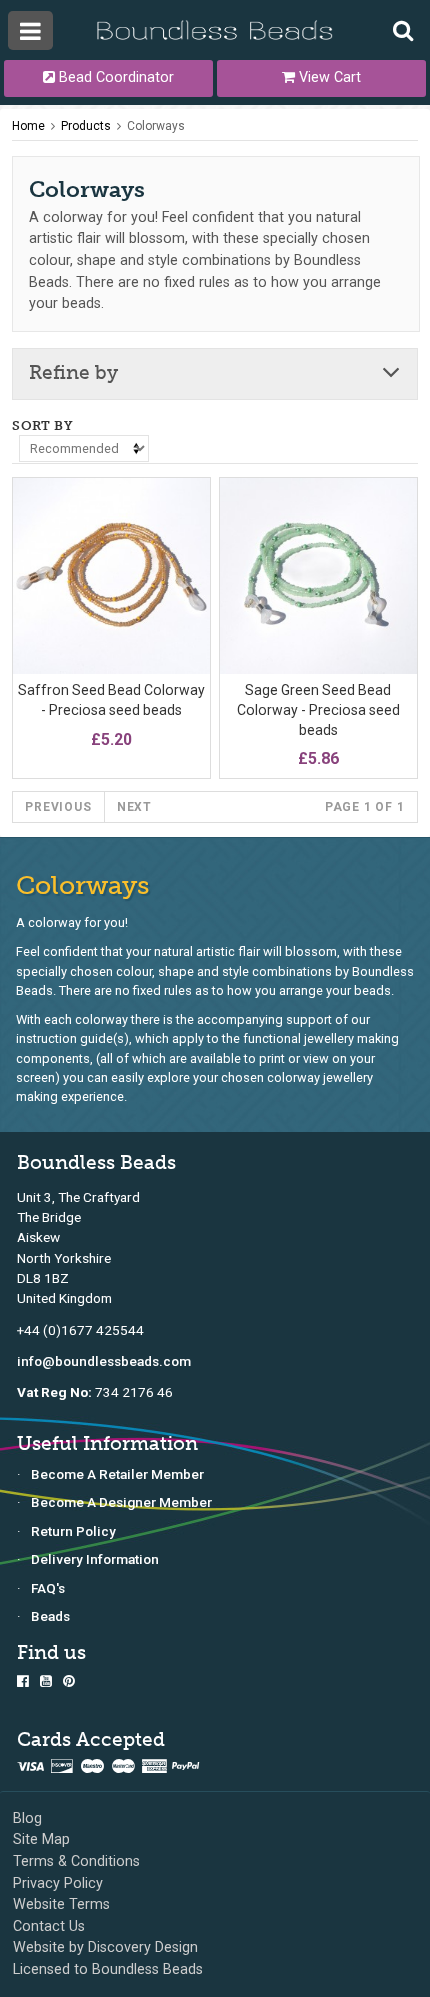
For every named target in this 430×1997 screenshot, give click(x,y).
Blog (27, 1818)
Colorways (156, 126)
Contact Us (49, 1926)
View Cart (328, 77)
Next (134, 807)
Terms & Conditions (76, 1861)
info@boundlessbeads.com (104, 1361)
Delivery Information (95, 1559)
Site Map (41, 1839)
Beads (50, 1616)
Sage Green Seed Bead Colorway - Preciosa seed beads (318, 709)
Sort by (42, 425)
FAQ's (48, 1588)
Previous (58, 807)
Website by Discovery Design (105, 1947)
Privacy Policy (58, 1883)
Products (86, 126)
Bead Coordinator (114, 77)
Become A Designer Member (121, 1502)
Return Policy (73, 1531)
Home (28, 126)
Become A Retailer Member (117, 1474)
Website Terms (61, 1904)
